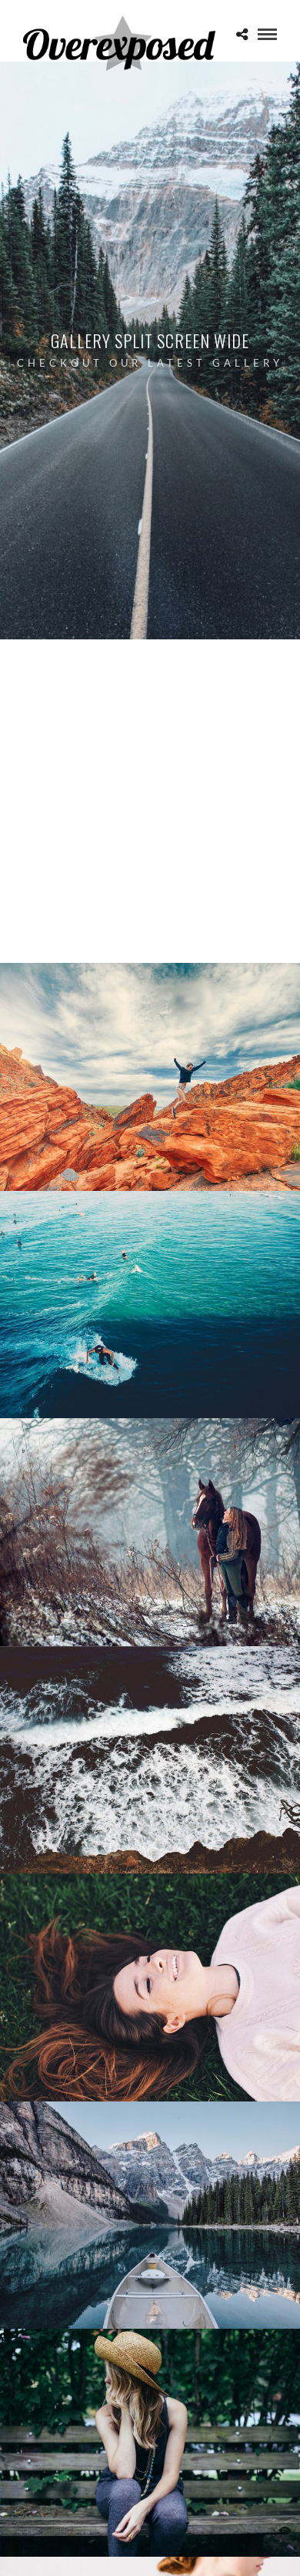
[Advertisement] (150, 805)
